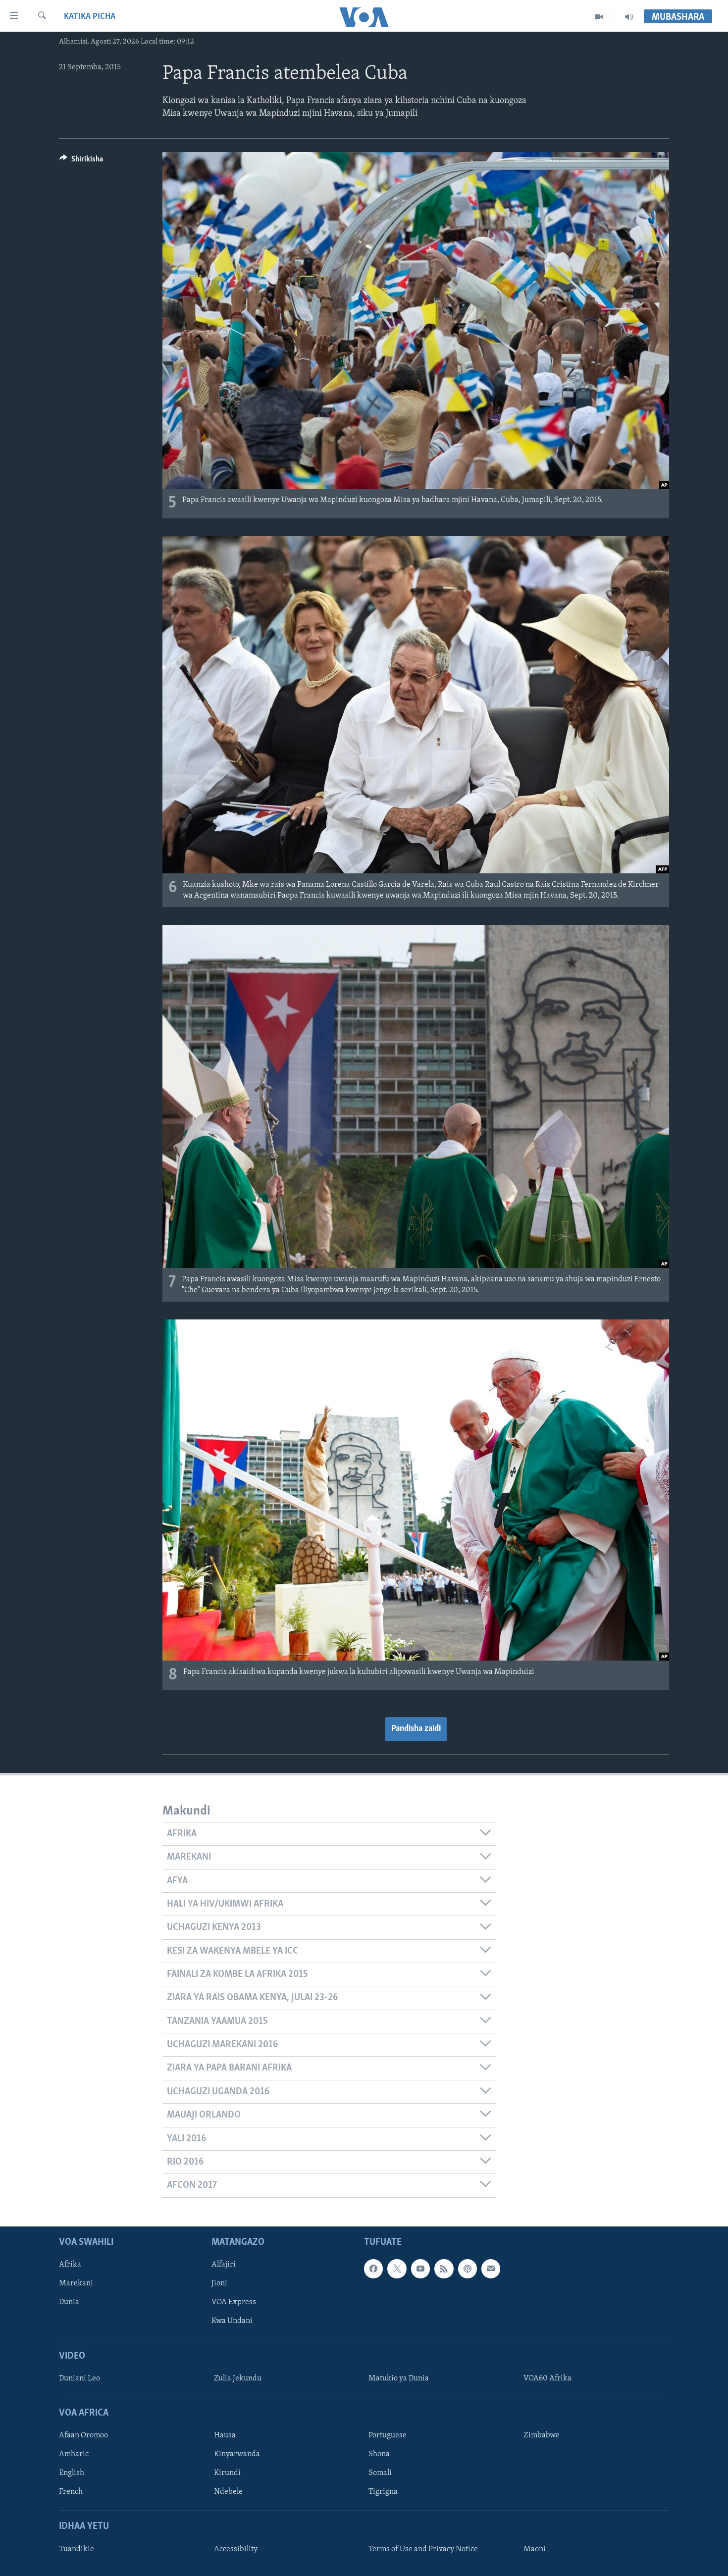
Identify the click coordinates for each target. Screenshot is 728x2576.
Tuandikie (77, 2549)
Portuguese (388, 2435)
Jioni (219, 2283)
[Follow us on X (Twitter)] (397, 2269)
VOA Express (234, 2302)
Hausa (225, 2435)
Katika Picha (90, 17)
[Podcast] (468, 2269)
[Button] (81, 161)
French (71, 2492)
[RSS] (444, 2269)
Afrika (70, 2265)
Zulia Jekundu (238, 2378)
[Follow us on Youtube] (420, 2269)
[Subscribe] (491, 2269)
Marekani (76, 2283)
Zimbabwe (542, 2435)
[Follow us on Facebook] (373, 2269)
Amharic (74, 2454)
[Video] (599, 17)
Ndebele (228, 2492)
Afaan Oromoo (83, 2435)
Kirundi (227, 2473)
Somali (380, 2473)
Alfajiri (224, 2265)
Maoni (535, 2549)
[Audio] (629, 17)
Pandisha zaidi (416, 1729)
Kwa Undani (232, 2321)
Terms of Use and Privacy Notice (423, 2549)
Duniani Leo (79, 2378)
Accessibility (236, 2549)
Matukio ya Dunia (399, 2378)
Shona (379, 2454)
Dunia (69, 2302)
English (72, 2473)
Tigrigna (383, 2492)
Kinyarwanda (237, 2454)
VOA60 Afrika (547, 2378)
